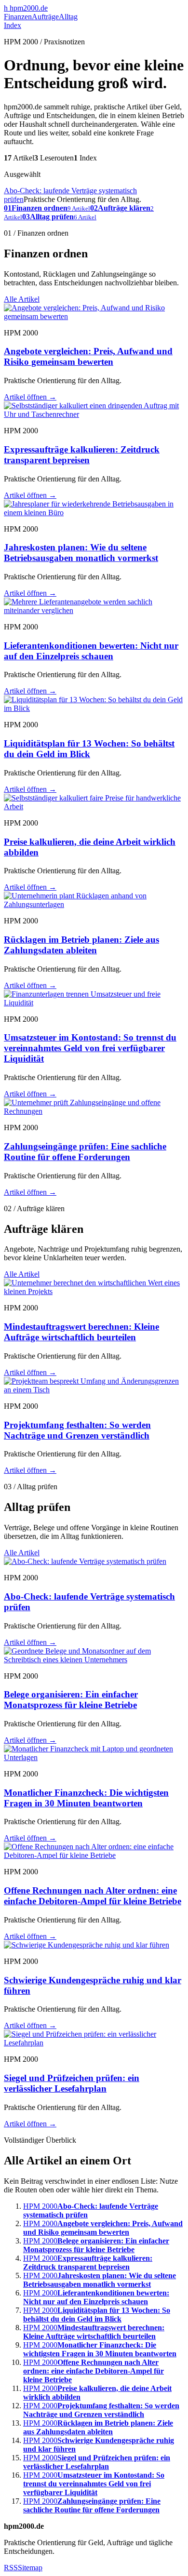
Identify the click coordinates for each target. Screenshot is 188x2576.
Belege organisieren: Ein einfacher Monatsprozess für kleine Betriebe (71, 1700)
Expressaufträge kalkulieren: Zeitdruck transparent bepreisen (82, 455)
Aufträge (45, 17)
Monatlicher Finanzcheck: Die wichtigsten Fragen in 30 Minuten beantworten (86, 1798)
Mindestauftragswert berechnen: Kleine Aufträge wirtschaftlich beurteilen (81, 1332)
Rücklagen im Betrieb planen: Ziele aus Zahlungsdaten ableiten (81, 945)
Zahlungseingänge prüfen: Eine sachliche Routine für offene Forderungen (85, 1152)
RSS (11, 2568)
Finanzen (18, 17)
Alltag (68, 17)
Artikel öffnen (30, 397)
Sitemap (30, 2568)
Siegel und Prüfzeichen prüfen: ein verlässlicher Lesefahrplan (72, 2083)
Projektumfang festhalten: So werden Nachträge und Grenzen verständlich (77, 1430)
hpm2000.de (26, 8)
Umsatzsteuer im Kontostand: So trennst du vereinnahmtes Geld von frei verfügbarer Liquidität (90, 1048)
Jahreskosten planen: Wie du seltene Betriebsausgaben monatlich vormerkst (81, 553)
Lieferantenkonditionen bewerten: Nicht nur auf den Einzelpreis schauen (91, 651)
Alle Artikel (22, 299)
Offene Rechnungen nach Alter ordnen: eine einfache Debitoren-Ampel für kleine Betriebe (93, 1896)
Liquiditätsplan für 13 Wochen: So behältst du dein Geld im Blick (89, 749)
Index (13, 25)
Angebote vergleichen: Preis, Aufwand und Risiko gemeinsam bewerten (88, 356)
